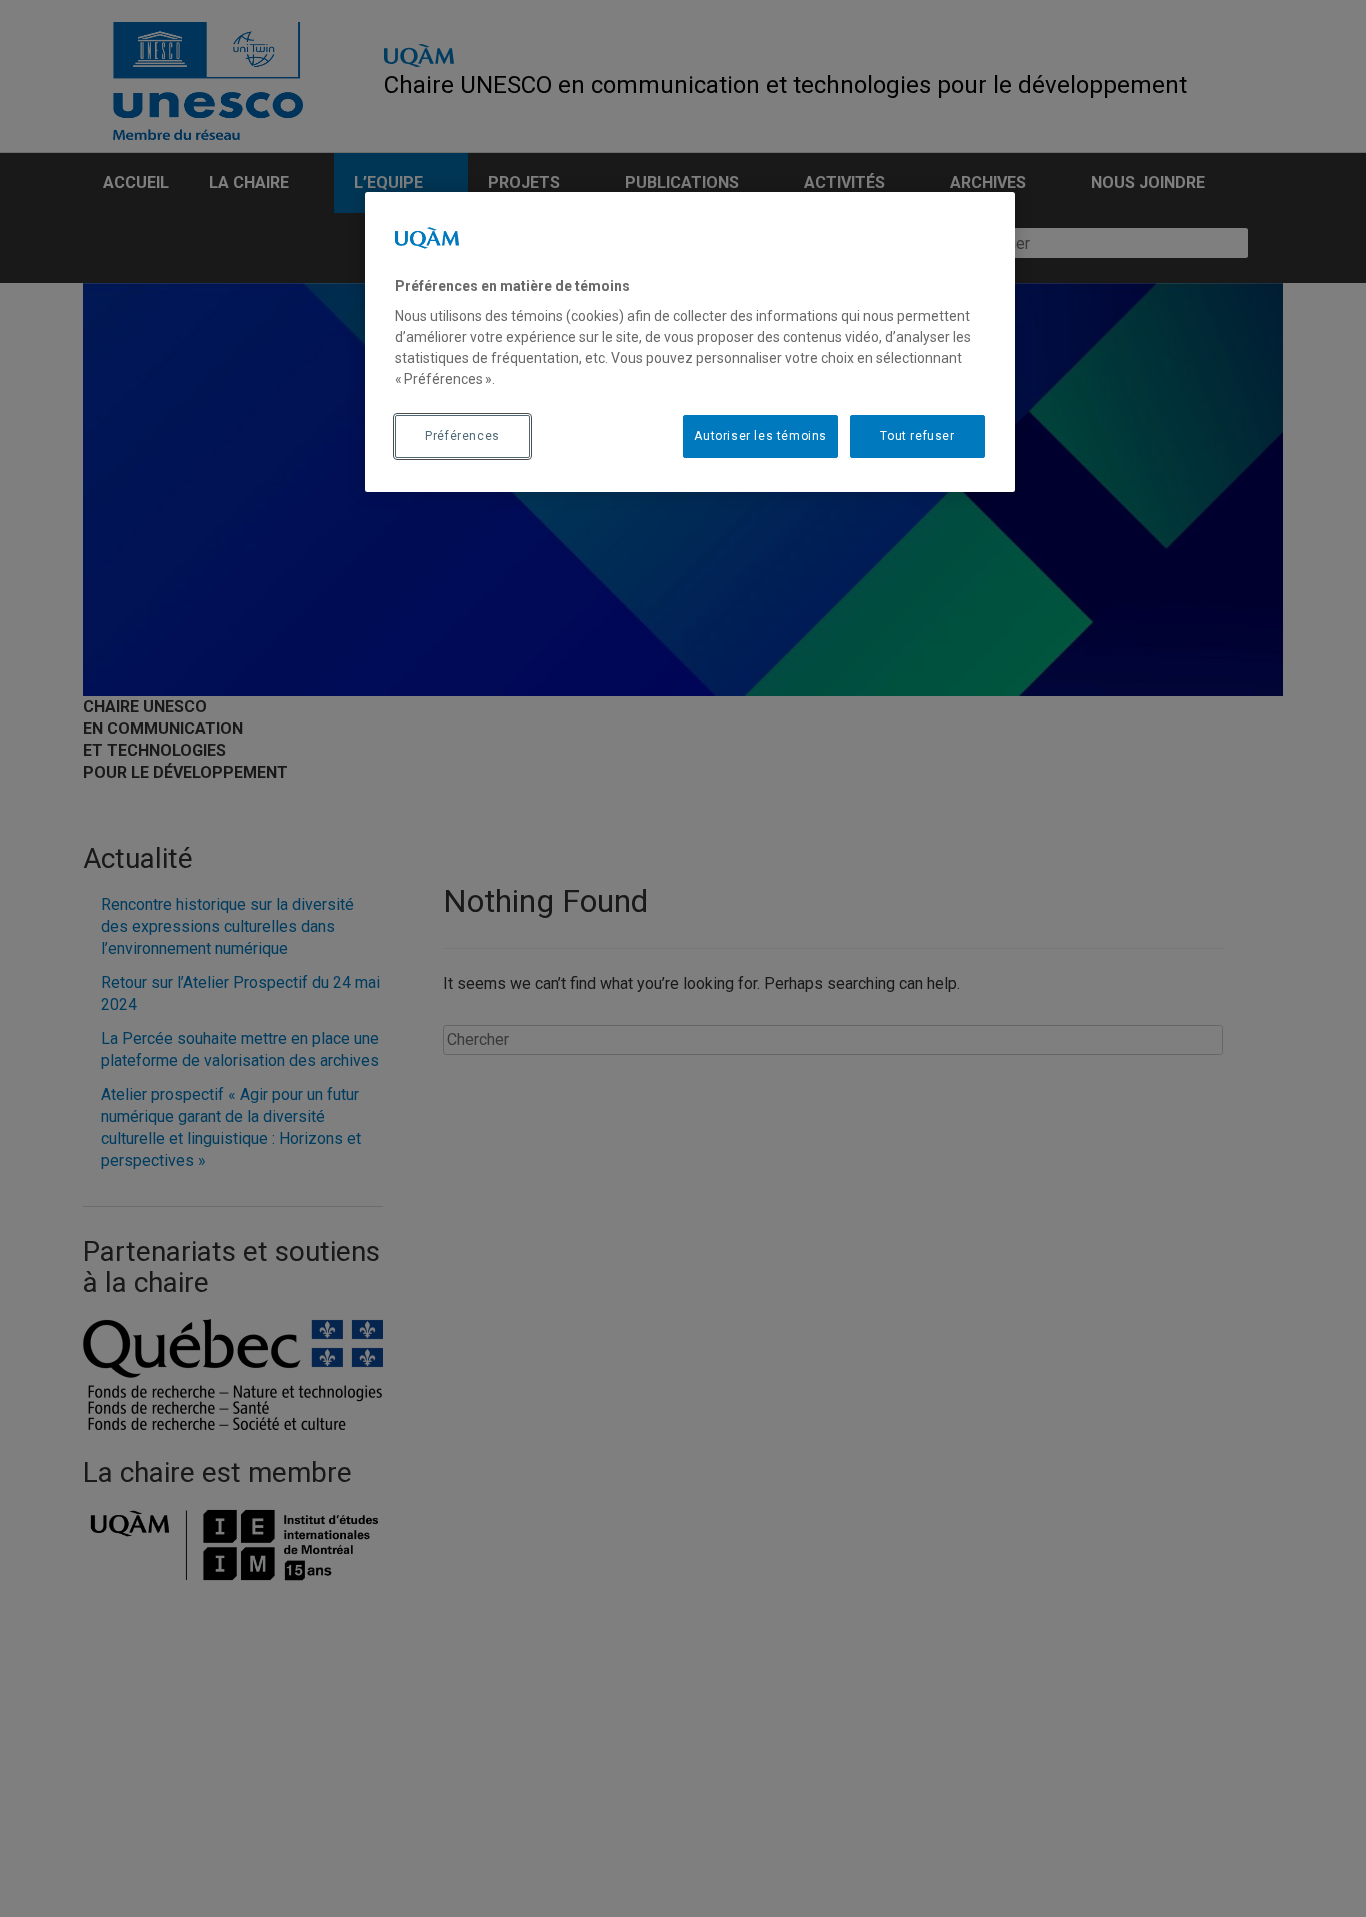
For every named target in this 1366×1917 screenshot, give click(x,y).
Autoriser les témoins (760, 436)
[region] (690, 342)
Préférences (462, 436)
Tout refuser (917, 436)
